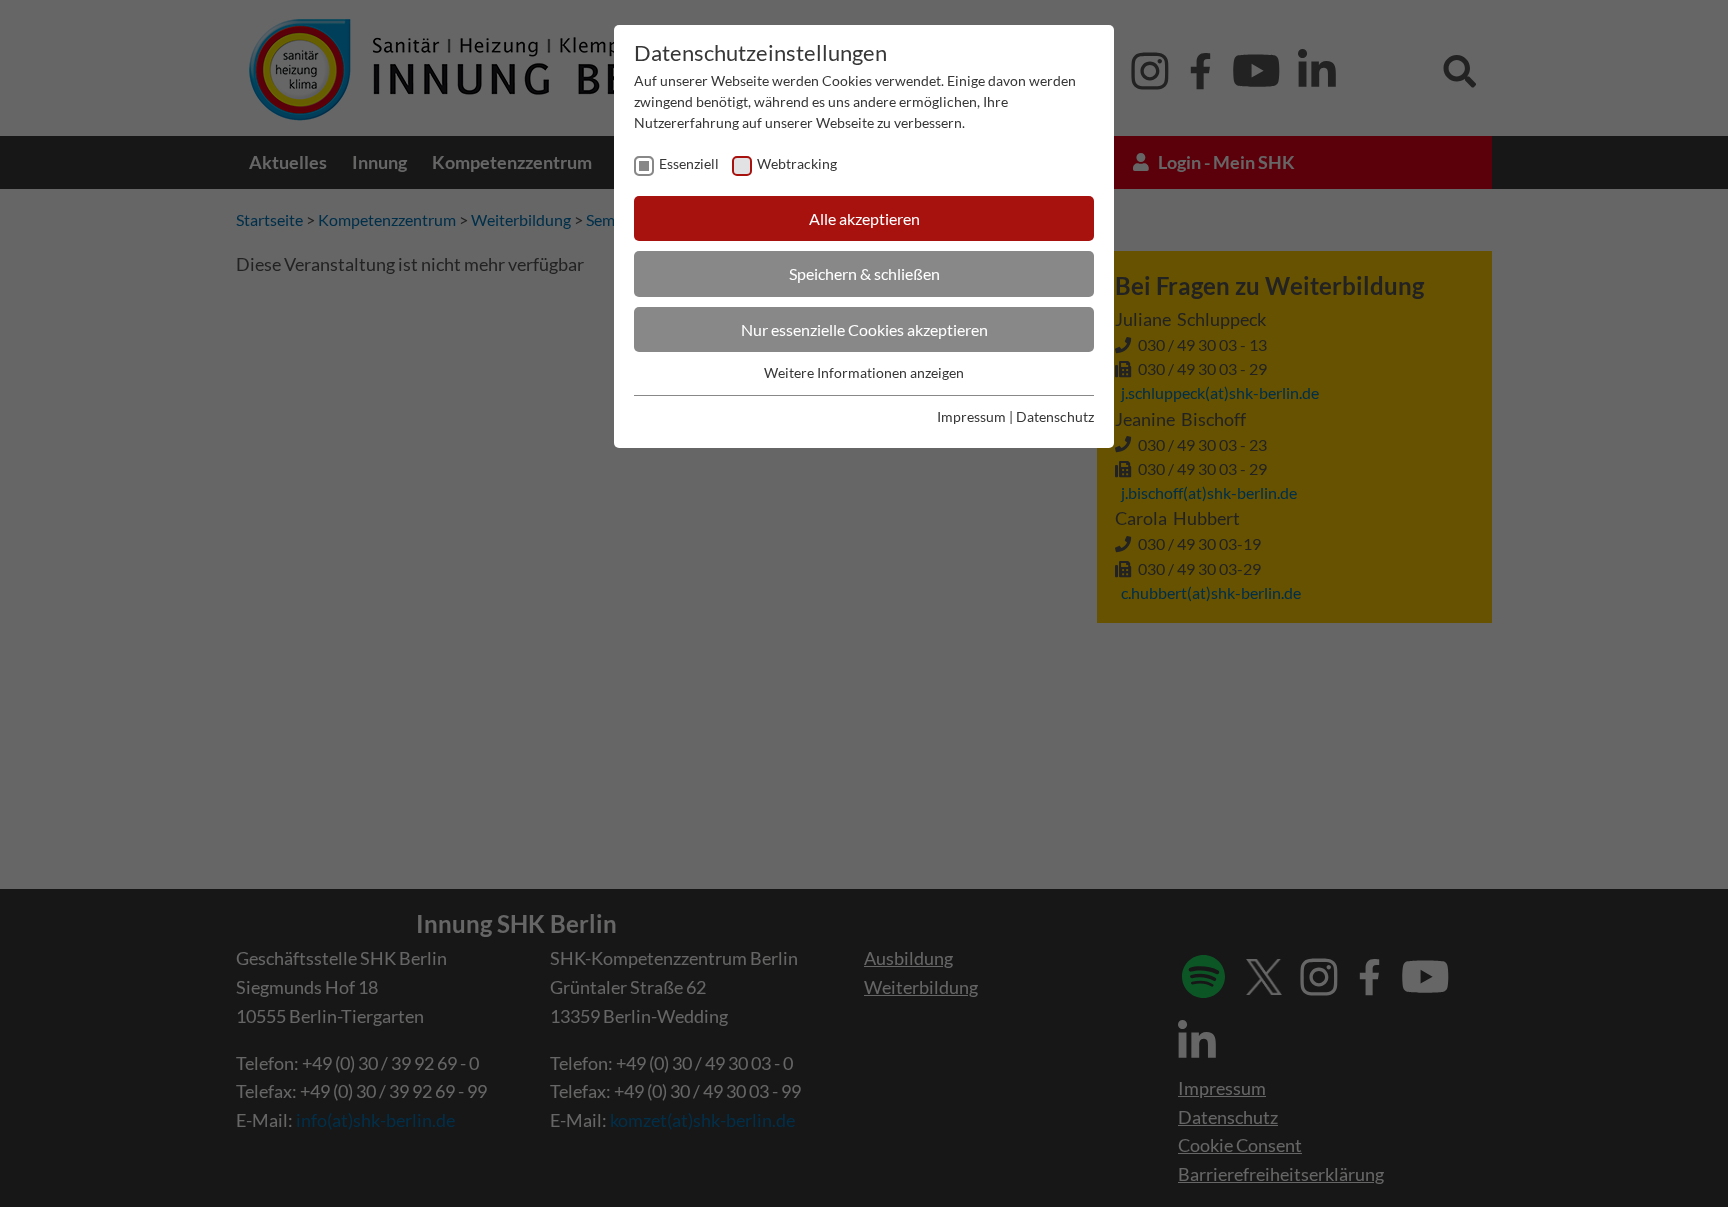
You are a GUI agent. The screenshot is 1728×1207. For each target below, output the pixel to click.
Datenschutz (1055, 416)
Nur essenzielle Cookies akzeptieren (864, 329)
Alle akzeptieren (864, 218)
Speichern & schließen (864, 273)
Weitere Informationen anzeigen (864, 372)
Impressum (971, 416)
